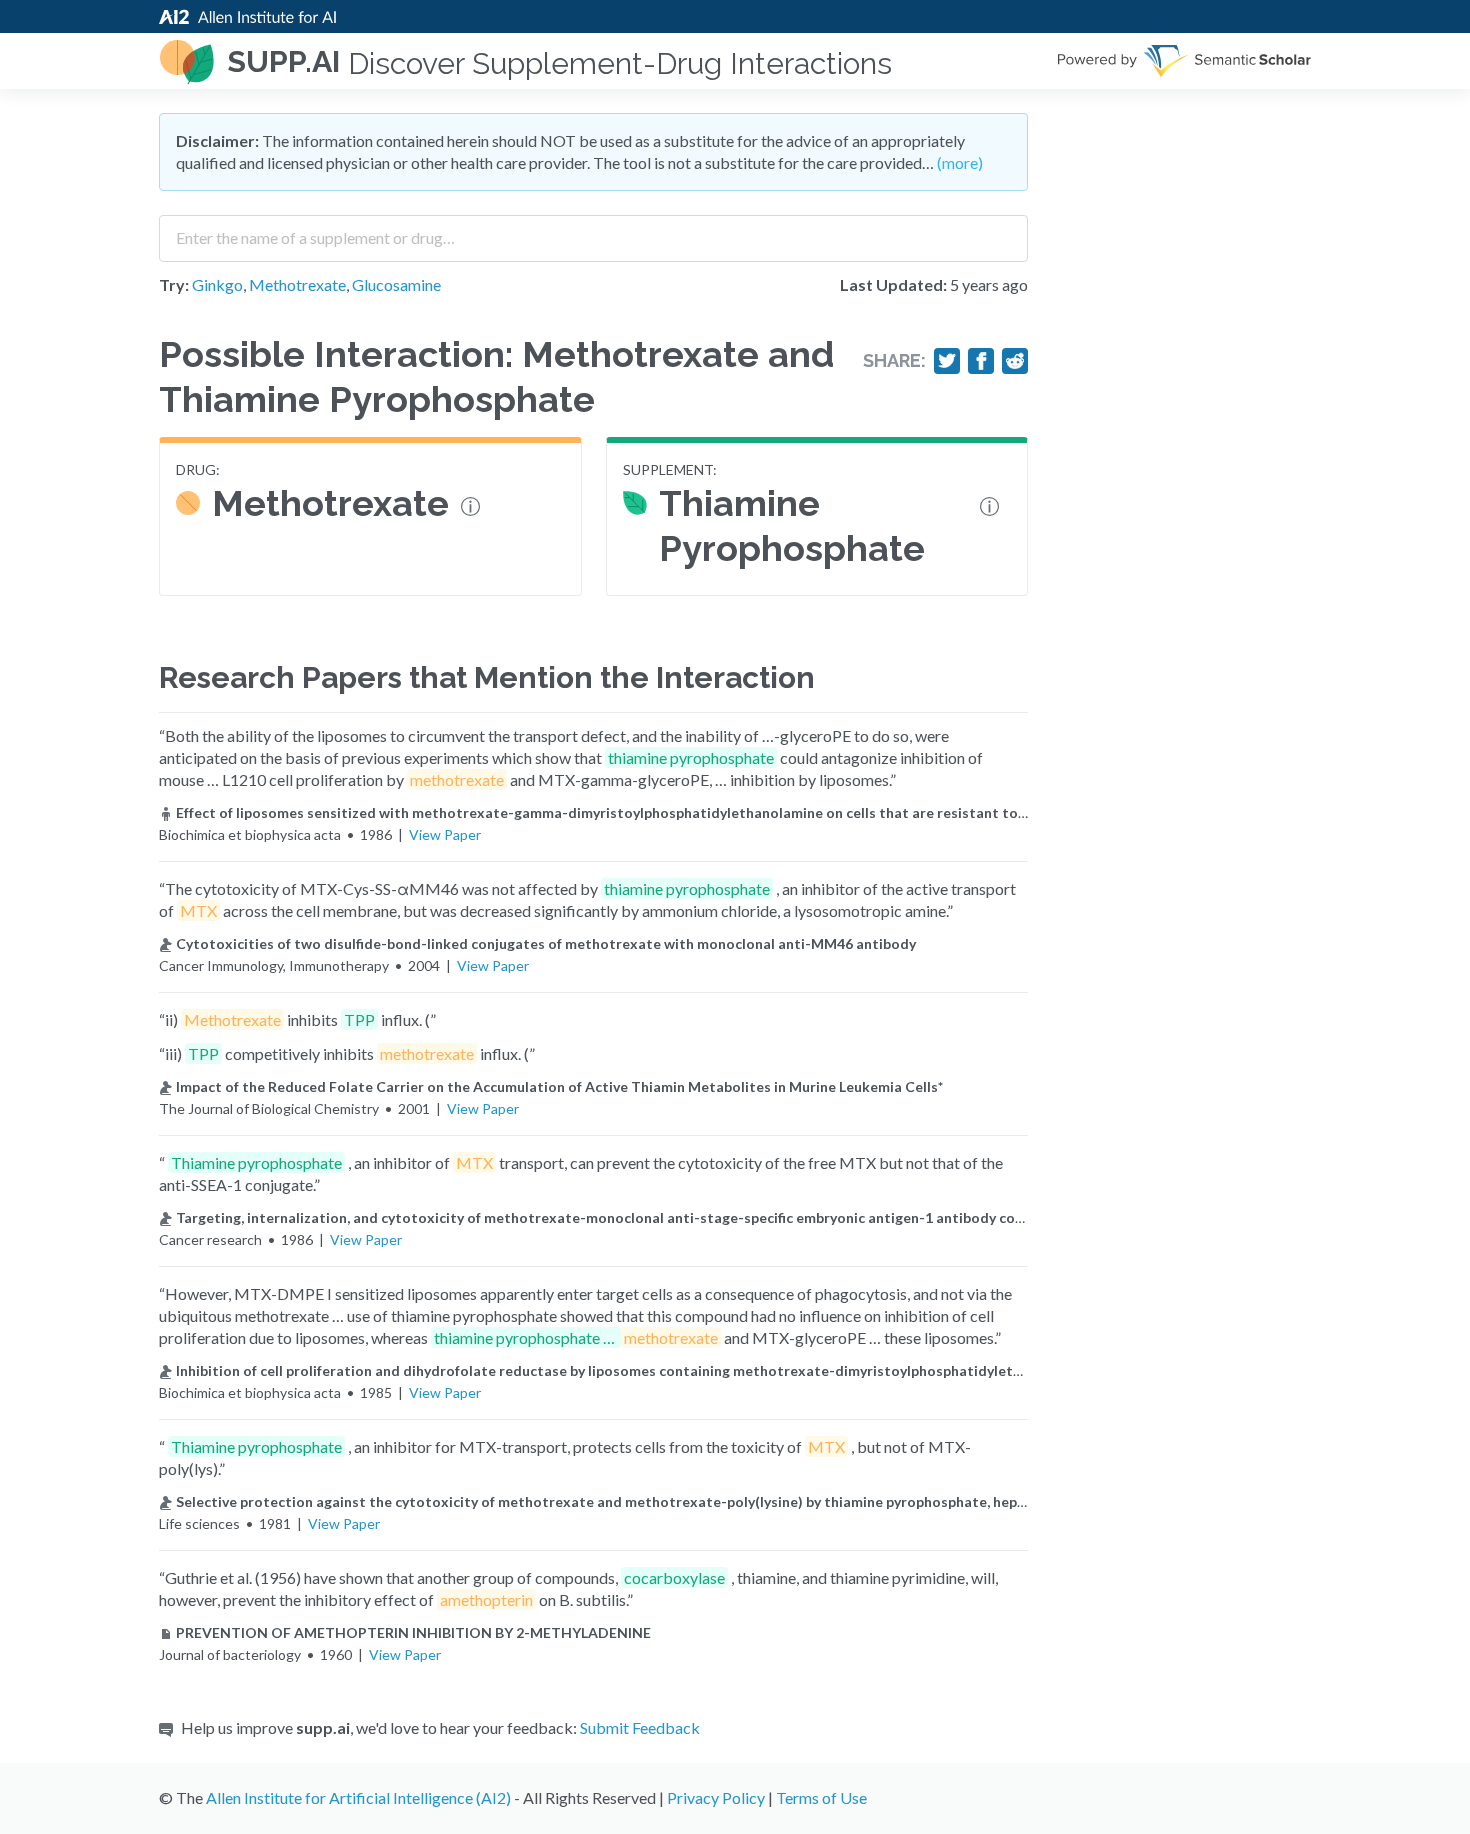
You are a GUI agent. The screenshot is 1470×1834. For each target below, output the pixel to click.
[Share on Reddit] (1015, 361)
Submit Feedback (640, 1727)
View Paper (445, 834)
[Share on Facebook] (981, 361)
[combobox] (593, 231)
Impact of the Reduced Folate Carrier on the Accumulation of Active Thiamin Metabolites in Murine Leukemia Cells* (559, 1086)
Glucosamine (396, 284)
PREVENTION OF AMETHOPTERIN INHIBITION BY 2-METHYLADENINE (413, 1632)
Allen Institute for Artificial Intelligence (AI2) (358, 1797)
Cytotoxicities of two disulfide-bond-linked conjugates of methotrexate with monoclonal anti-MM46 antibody (546, 943)
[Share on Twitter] (947, 361)
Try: (174, 284)
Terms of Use (821, 1797)
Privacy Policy (716, 1797)
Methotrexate (297, 284)
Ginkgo (217, 284)
